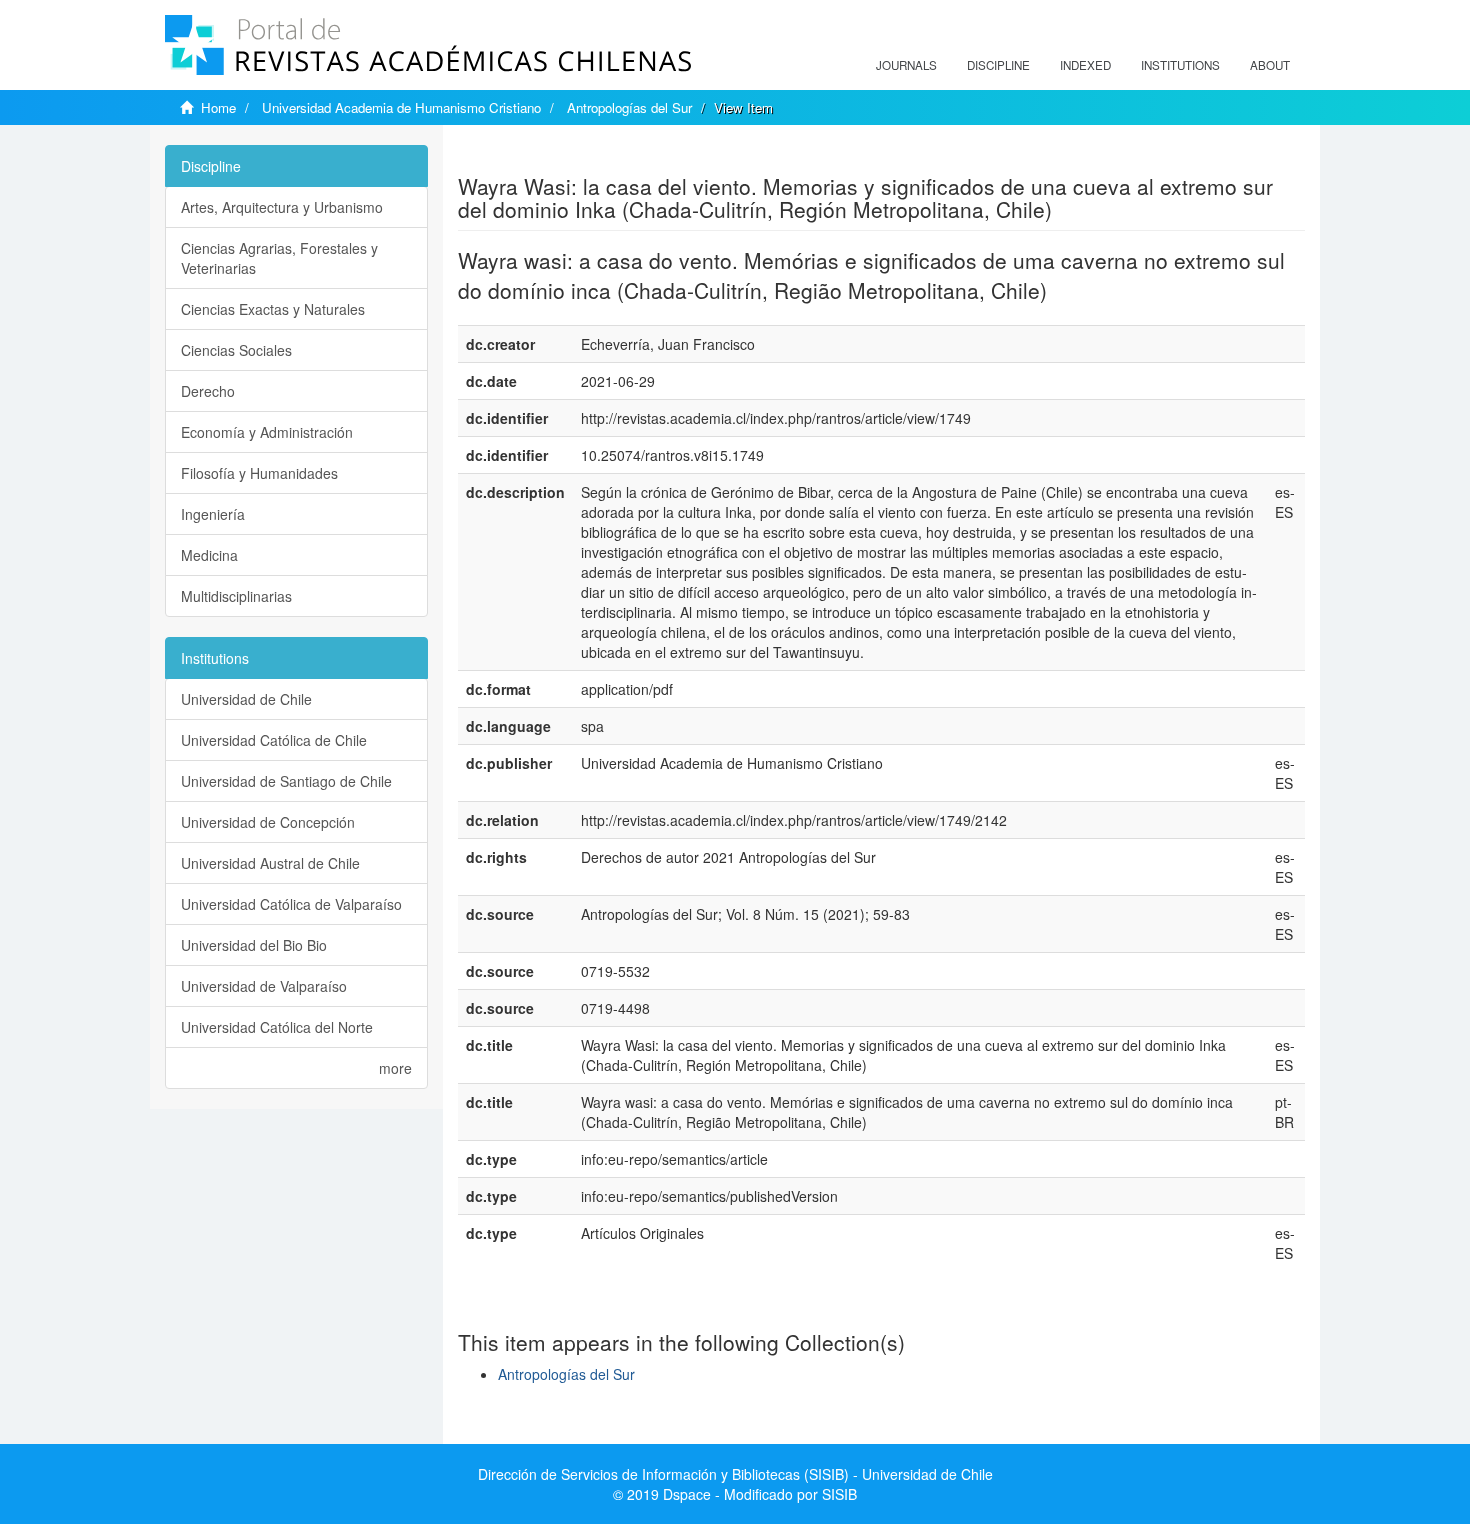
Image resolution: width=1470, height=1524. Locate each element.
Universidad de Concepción (268, 822)
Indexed (1085, 65)
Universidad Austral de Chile (270, 863)
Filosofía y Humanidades (259, 473)
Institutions (1180, 65)
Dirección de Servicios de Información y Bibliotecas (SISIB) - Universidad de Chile (735, 1474)
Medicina (209, 555)
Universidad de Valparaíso (264, 986)
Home (218, 107)
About (1270, 65)
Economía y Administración (267, 432)
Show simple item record (536, 155)
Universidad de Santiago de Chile (286, 781)
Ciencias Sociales (236, 350)
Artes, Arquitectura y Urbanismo (282, 207)
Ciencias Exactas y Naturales (273, 309)
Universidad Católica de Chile (274, 740)
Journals (906, 65)
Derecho (208, 391)
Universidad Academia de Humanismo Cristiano (401, 107)
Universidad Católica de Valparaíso (291, 904)
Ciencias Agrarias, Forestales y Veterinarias (279, 258)
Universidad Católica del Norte (277, 1027)
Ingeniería (213, 514)
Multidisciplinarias (236, 596)
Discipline (998, 65)
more (395, 1068)
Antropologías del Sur (629, 107)
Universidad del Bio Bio (254, 945)
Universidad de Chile (246, 699)
